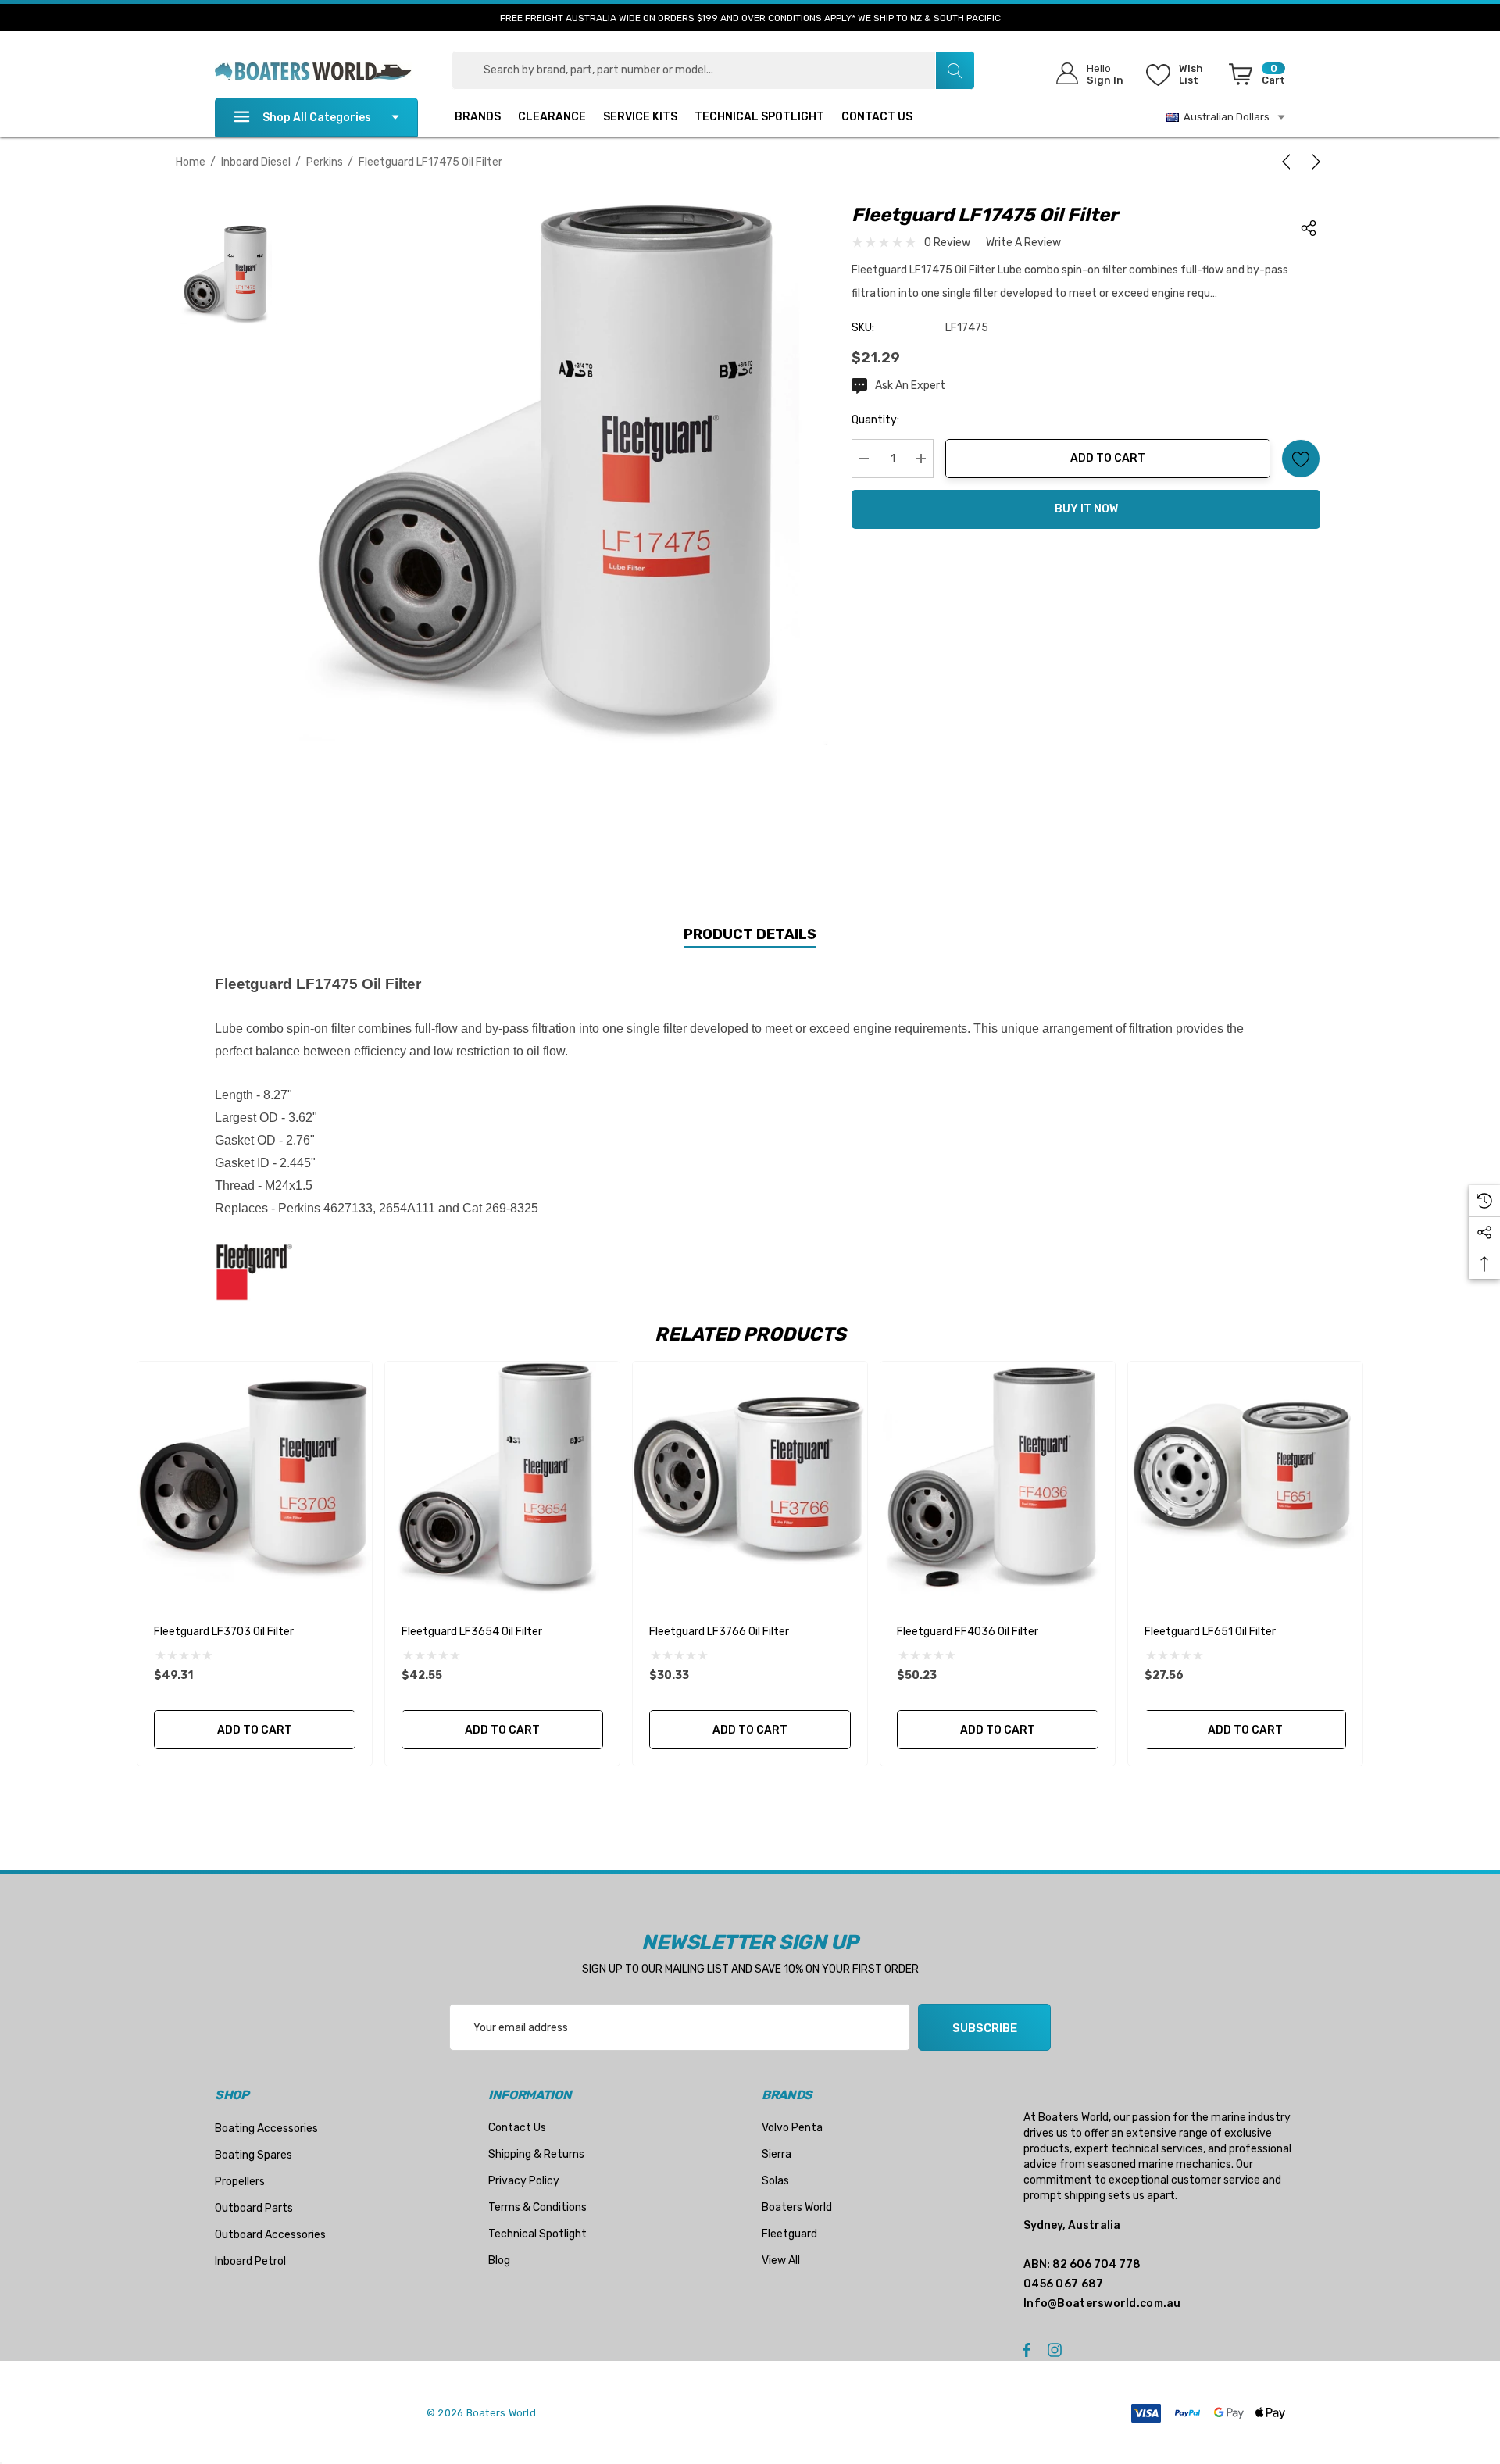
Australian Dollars (1224, 117)
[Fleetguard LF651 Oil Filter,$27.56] (1245, 1479)
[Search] (955, 70)
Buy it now (1086, 509)
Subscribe (985, 2028)
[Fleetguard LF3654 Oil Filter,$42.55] (502, 1479)
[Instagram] (1057, 2349)
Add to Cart (1108, 458)
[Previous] (1289, 162)
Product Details (750, 934)
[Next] (1313, 162)
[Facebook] (1027, 2349)
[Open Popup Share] (1309, 228)
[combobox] (713, 70)
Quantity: (875, 420)
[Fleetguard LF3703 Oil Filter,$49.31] (255, 1479)
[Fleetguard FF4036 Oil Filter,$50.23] (998, 1479)
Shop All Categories (317, 118)
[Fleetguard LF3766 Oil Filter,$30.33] (750, 1479)
